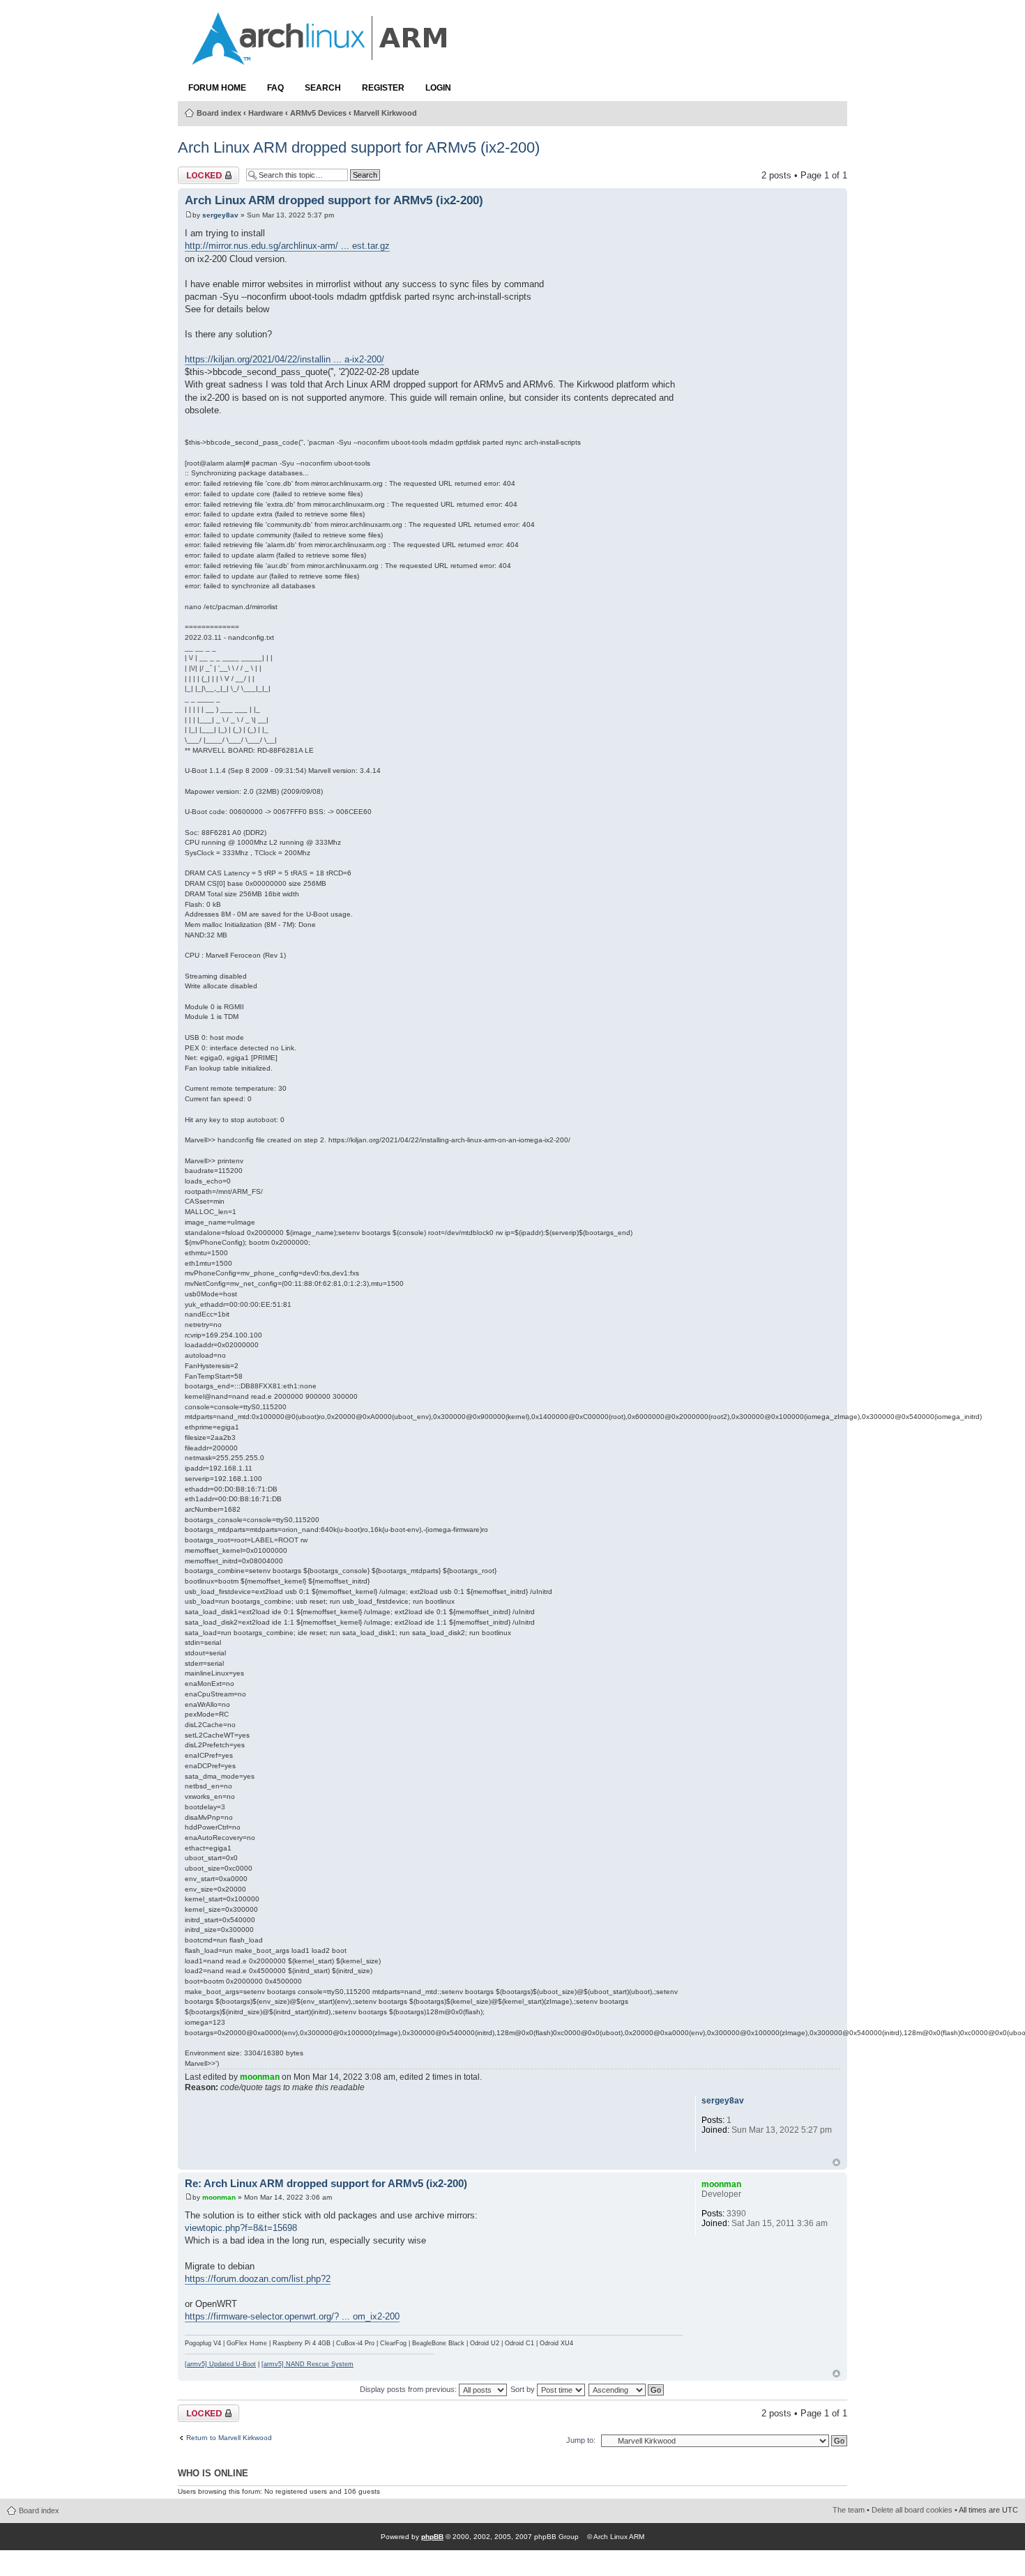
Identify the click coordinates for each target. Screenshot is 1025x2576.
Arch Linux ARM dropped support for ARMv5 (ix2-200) (359, 147)
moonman (260, 2077)
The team (849, 2510)
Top (836, 2162)
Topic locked (203, 172)
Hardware (266, 113)
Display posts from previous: (409, 2389)
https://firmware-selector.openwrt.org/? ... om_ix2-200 (292, 2316)
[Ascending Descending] (627, 2389)
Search (323, 88)
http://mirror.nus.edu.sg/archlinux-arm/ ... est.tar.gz (287, 246)
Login (438, 88)
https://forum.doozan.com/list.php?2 (258, 2279)
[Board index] (321, 58)
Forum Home (217, 88)
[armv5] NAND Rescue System (307, 2364)
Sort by (524, 2389)
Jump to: (581, 2440)
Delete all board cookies (912, 2510)
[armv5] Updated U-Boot (220, 2364)
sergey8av (220, 215)
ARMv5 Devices (318, 113)
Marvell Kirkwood (385, 113)
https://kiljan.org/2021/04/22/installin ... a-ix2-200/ (284, 359)
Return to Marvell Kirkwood (229, 2438)
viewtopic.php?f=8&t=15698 (241, 2228)
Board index (219, 113)
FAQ (275, 88)
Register (383, 88)
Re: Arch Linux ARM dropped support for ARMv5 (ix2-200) (326, 2184)
